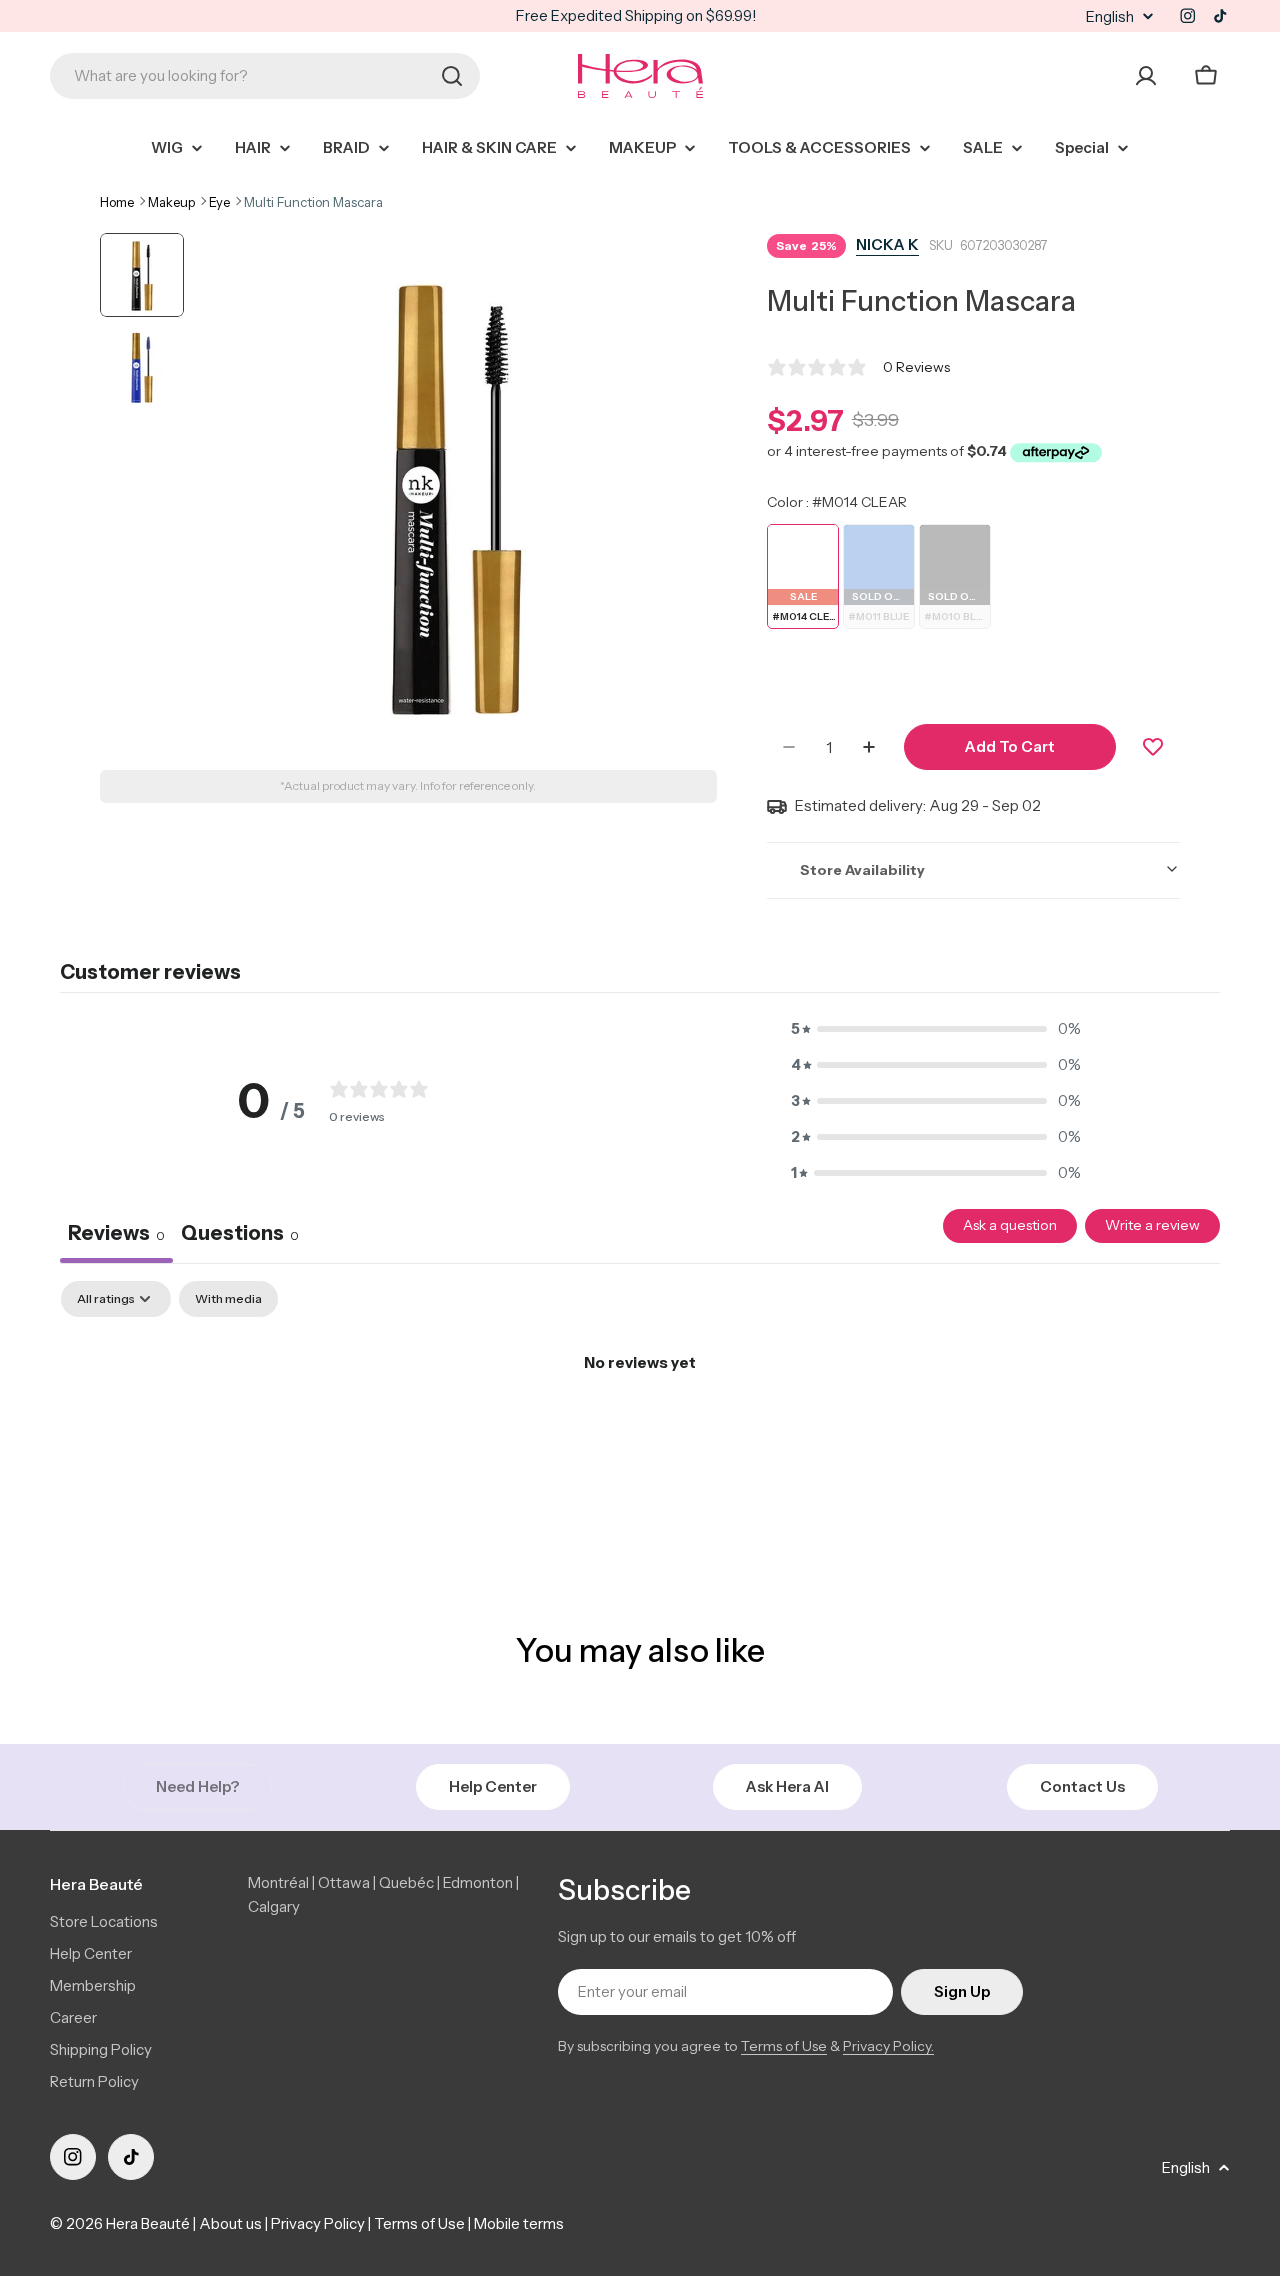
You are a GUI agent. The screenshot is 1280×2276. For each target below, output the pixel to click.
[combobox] (265, 76)
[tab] (240, 1236)
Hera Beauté (148, 2223)
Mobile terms (519, 2223)
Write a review (1152, 1225)
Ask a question (1010, 1225)
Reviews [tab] (116, 1233)
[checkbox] (228, 1299)
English (1110, 16)
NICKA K (887, 244)
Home (117, 202)
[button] (936, 1029)
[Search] (452, 76)
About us (230, 2223)
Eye (219, 202)
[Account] (1146, 76)
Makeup (171, 202)
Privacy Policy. (888, 2046)
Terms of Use (784, 2046)
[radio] (803, 576)
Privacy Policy (318, 2223)
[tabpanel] (640, 1430)
